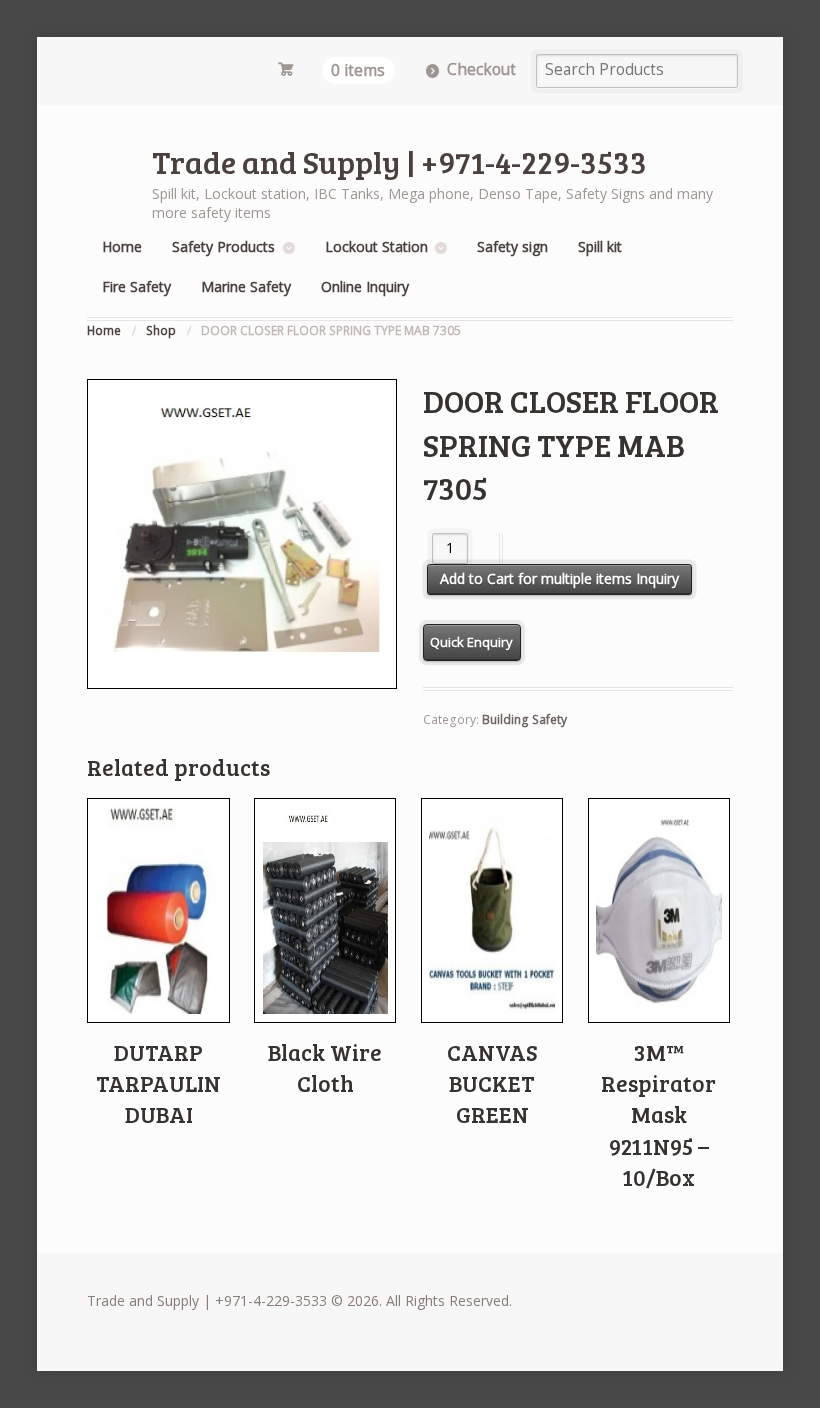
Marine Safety (246, 286)
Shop (161, 330)
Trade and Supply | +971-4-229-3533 (399, 161)
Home (122, 246)
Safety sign (512, 246)
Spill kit (600, 246)
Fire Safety (136, 286)
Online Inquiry (365, 286)
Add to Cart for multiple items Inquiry (559, 578)
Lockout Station (376, 246)
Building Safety (524, 719)
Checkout (481, 69)
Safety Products (223, 246)
